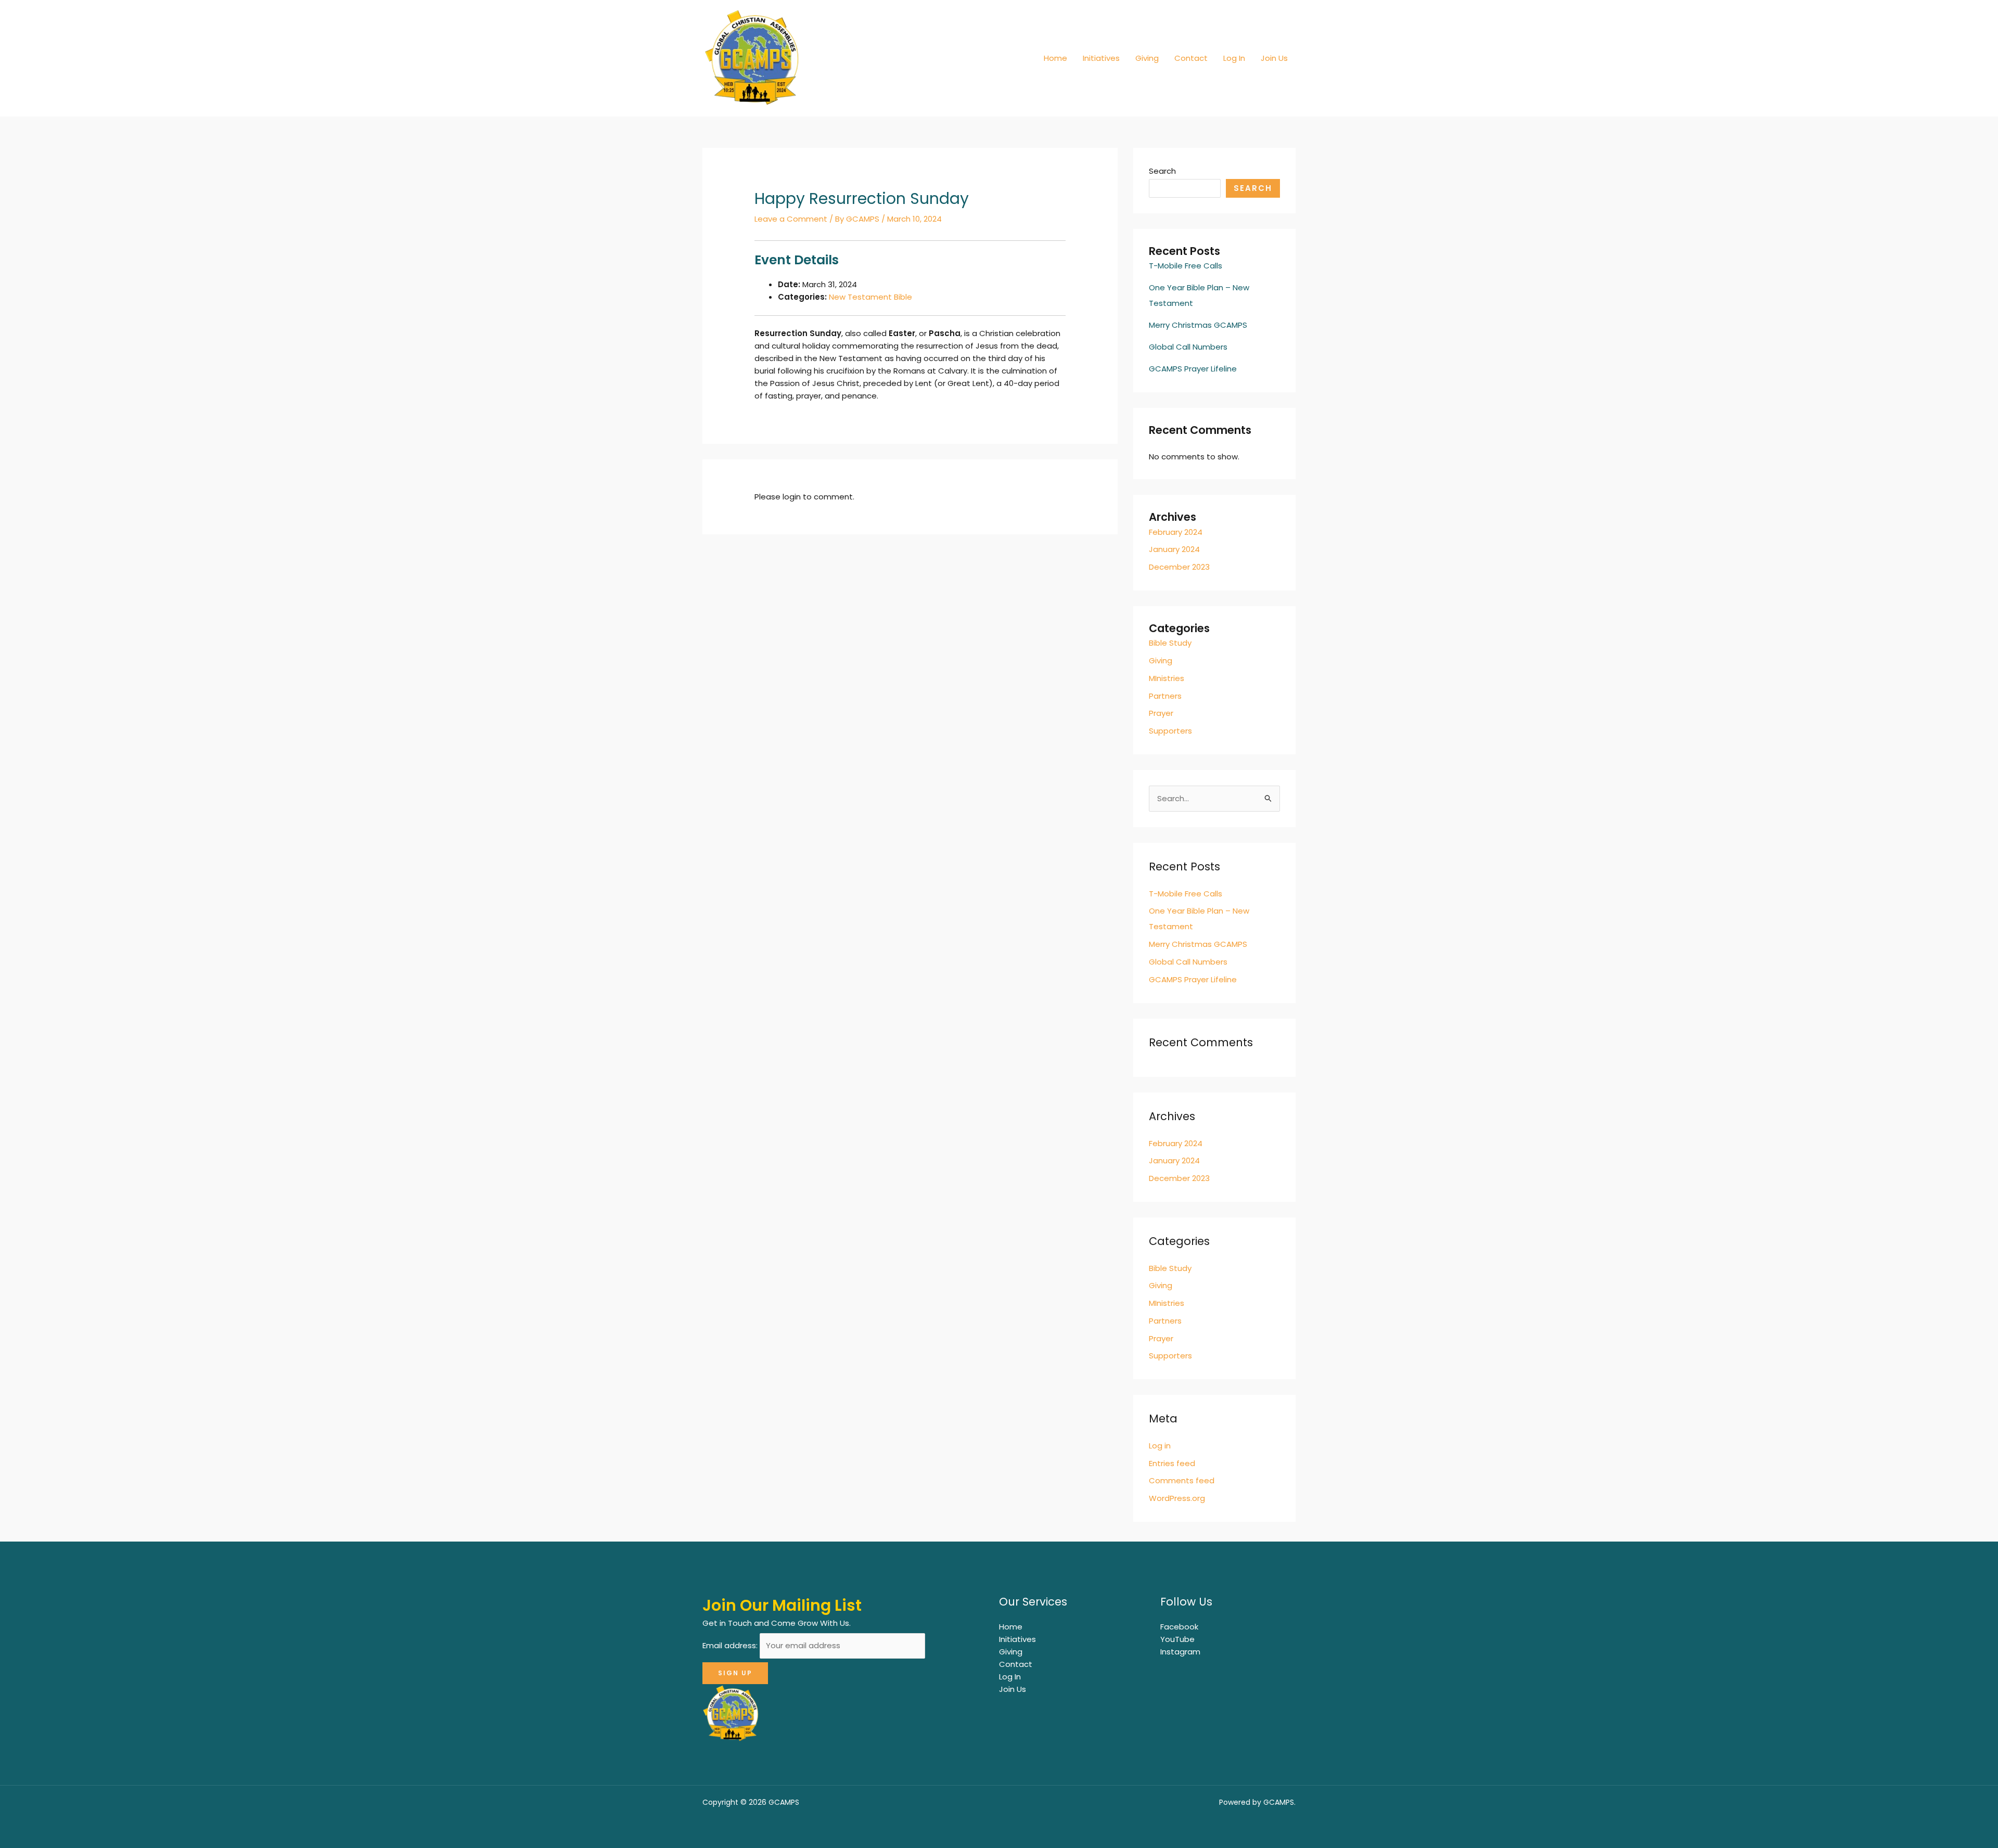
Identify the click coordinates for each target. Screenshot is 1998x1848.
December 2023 (1179, 567)
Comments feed (1182, 1480)
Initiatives (1101, 58)
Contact (1191, 58)
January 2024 (1174, 549)
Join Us (1274, 58)
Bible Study (1170, 643)
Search (1162, 171)
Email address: (731, 1645)
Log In (1234, 58)
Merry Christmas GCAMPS (1198, 325)
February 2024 (1176, 532)
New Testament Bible (870, 297)
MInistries (1167, 678)
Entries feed (1172, 1463)
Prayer (1161, 713)
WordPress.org (1177, 1498)
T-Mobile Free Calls (1186, 266)
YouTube (1177, 1639)
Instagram (1180, 1652)
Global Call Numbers (1188, 347)
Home (1055, 58)
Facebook (1179, 1627)
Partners (1165, 696)
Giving (1147, 58)
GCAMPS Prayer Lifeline (1193, 369)
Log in (1160, 1446)
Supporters (1170, 731)
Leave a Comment (791, 219)
